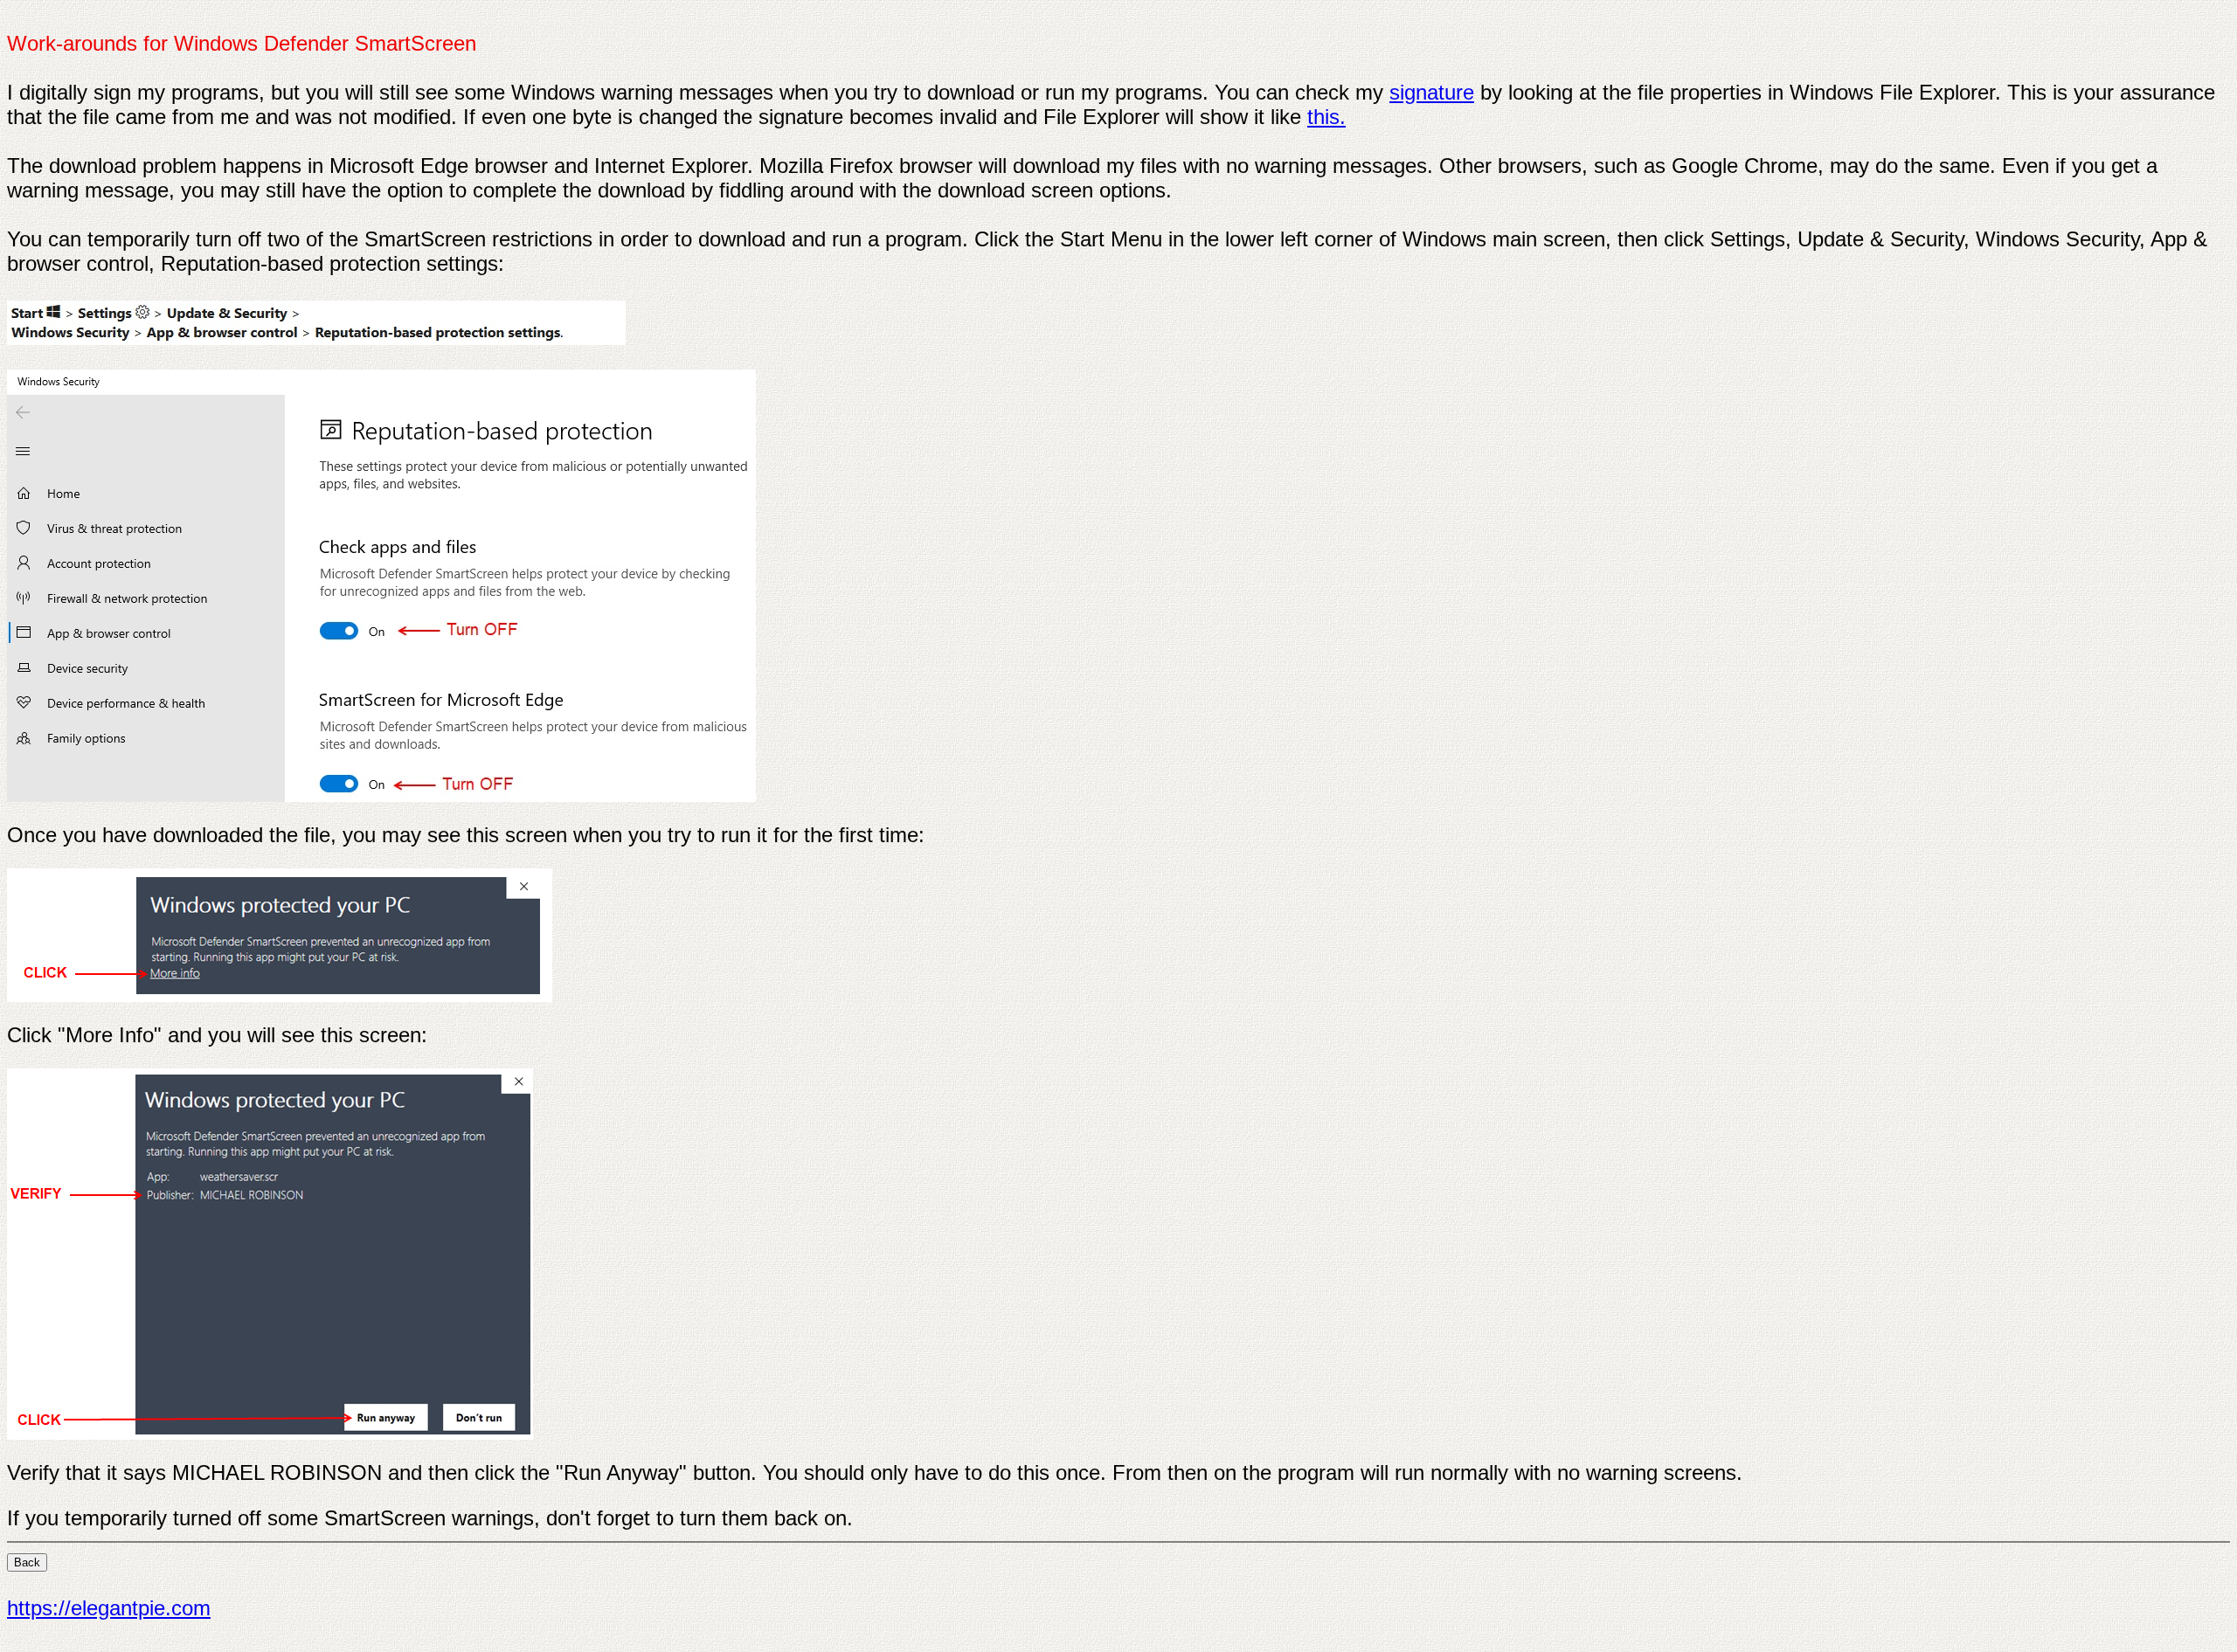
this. (1326, 117)
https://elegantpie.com (109, 1608)
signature (1432, 92)
